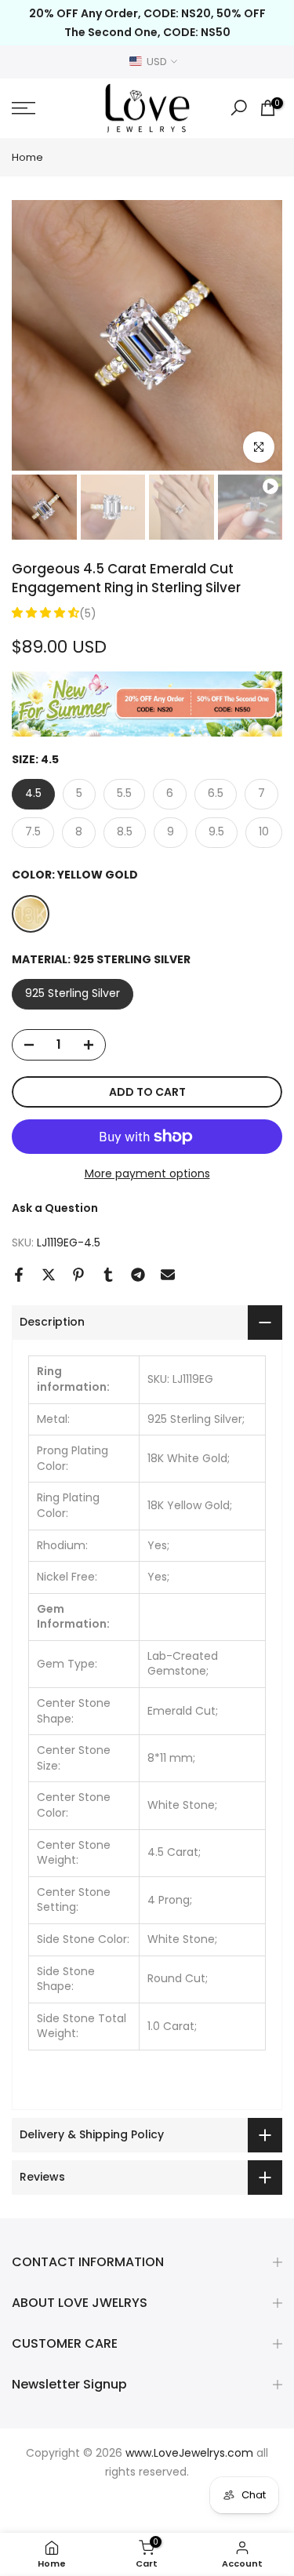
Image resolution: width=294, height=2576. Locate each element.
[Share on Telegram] (138, 1275)
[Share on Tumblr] (108, 1275)
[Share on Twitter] (49, 1275)
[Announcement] (147, 23)
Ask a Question (55, 1208)
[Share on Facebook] (19, 1275)
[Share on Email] (168, 1275)
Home (27, 157)
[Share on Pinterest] (78, 1275)
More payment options (147, 1173)
